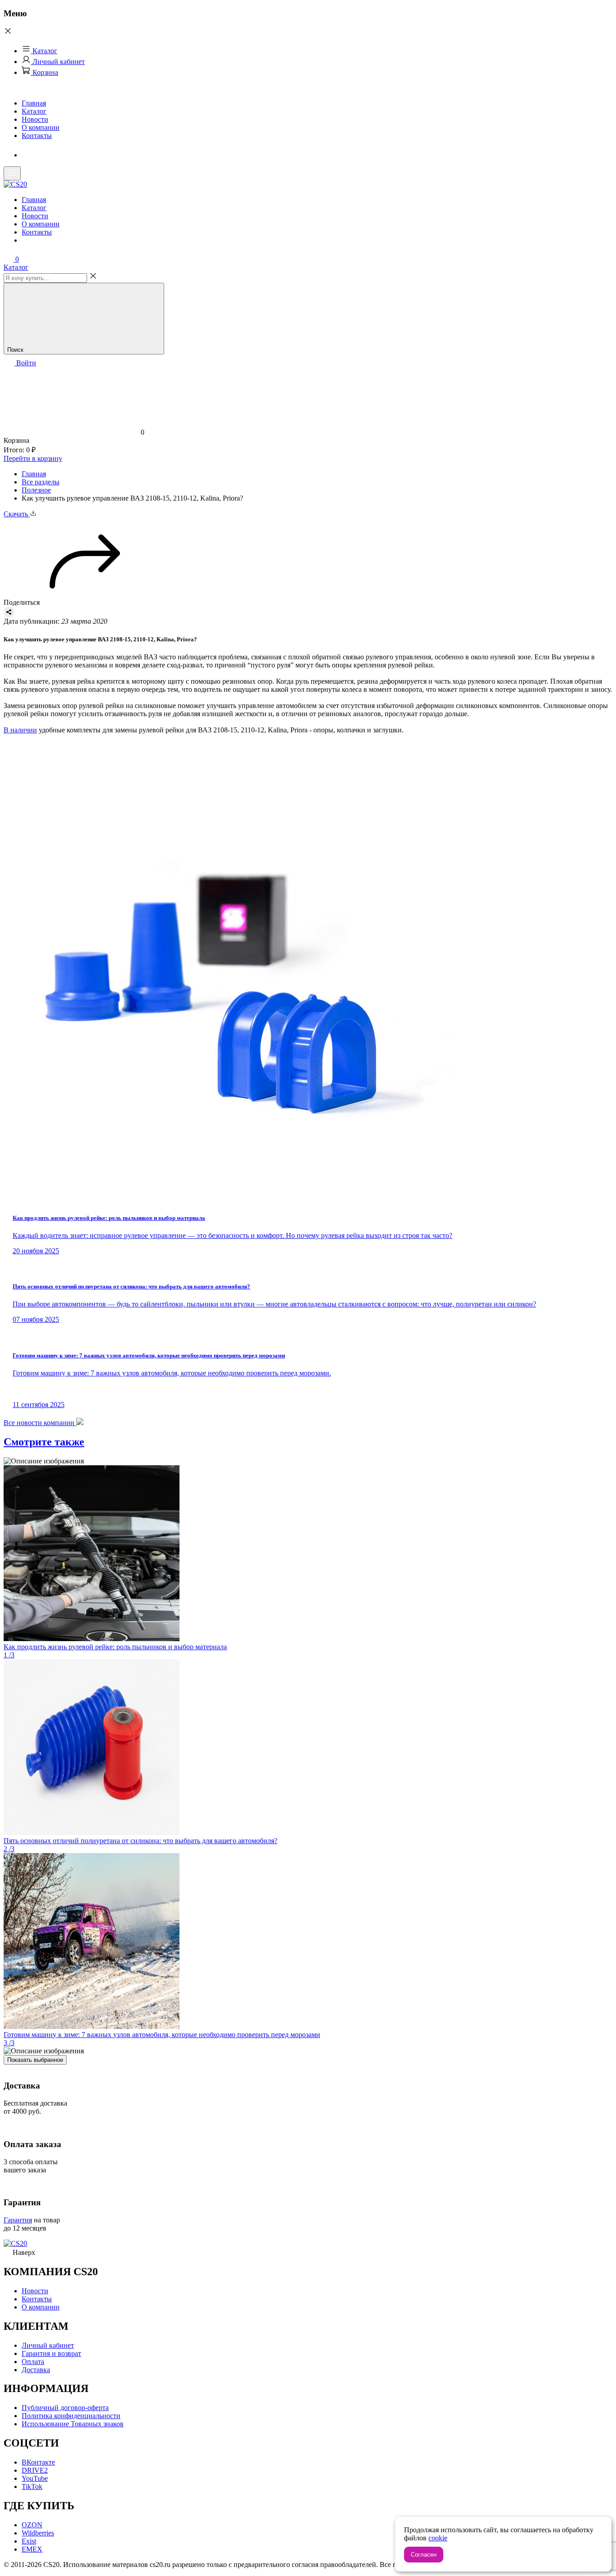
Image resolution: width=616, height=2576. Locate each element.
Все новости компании (40, 1423)
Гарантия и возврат (51, 2353)
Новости (35, 119)
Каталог (44, 51)
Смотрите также (44, 1442)
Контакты (37, 136)
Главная (34, 103)
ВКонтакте (38, 2462)
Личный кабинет (58, 62)
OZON (32, 2525)
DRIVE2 (35, 2470)
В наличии (20, 730)
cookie (438, 2538)
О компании (41, 127)
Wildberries (38, 2533)
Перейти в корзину (33, 458)
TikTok (32, 2486)
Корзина (44, 72)
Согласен (424, 2555)
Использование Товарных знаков (73, 2424)
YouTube (35, 2478)
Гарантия (18, 2220)
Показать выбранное (35, 2060)
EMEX (32, 2549)
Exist (29, 2541)
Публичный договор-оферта (65, 2408)
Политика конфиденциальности (71, 2416)
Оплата (33, 2362)
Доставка (36, 2370)
